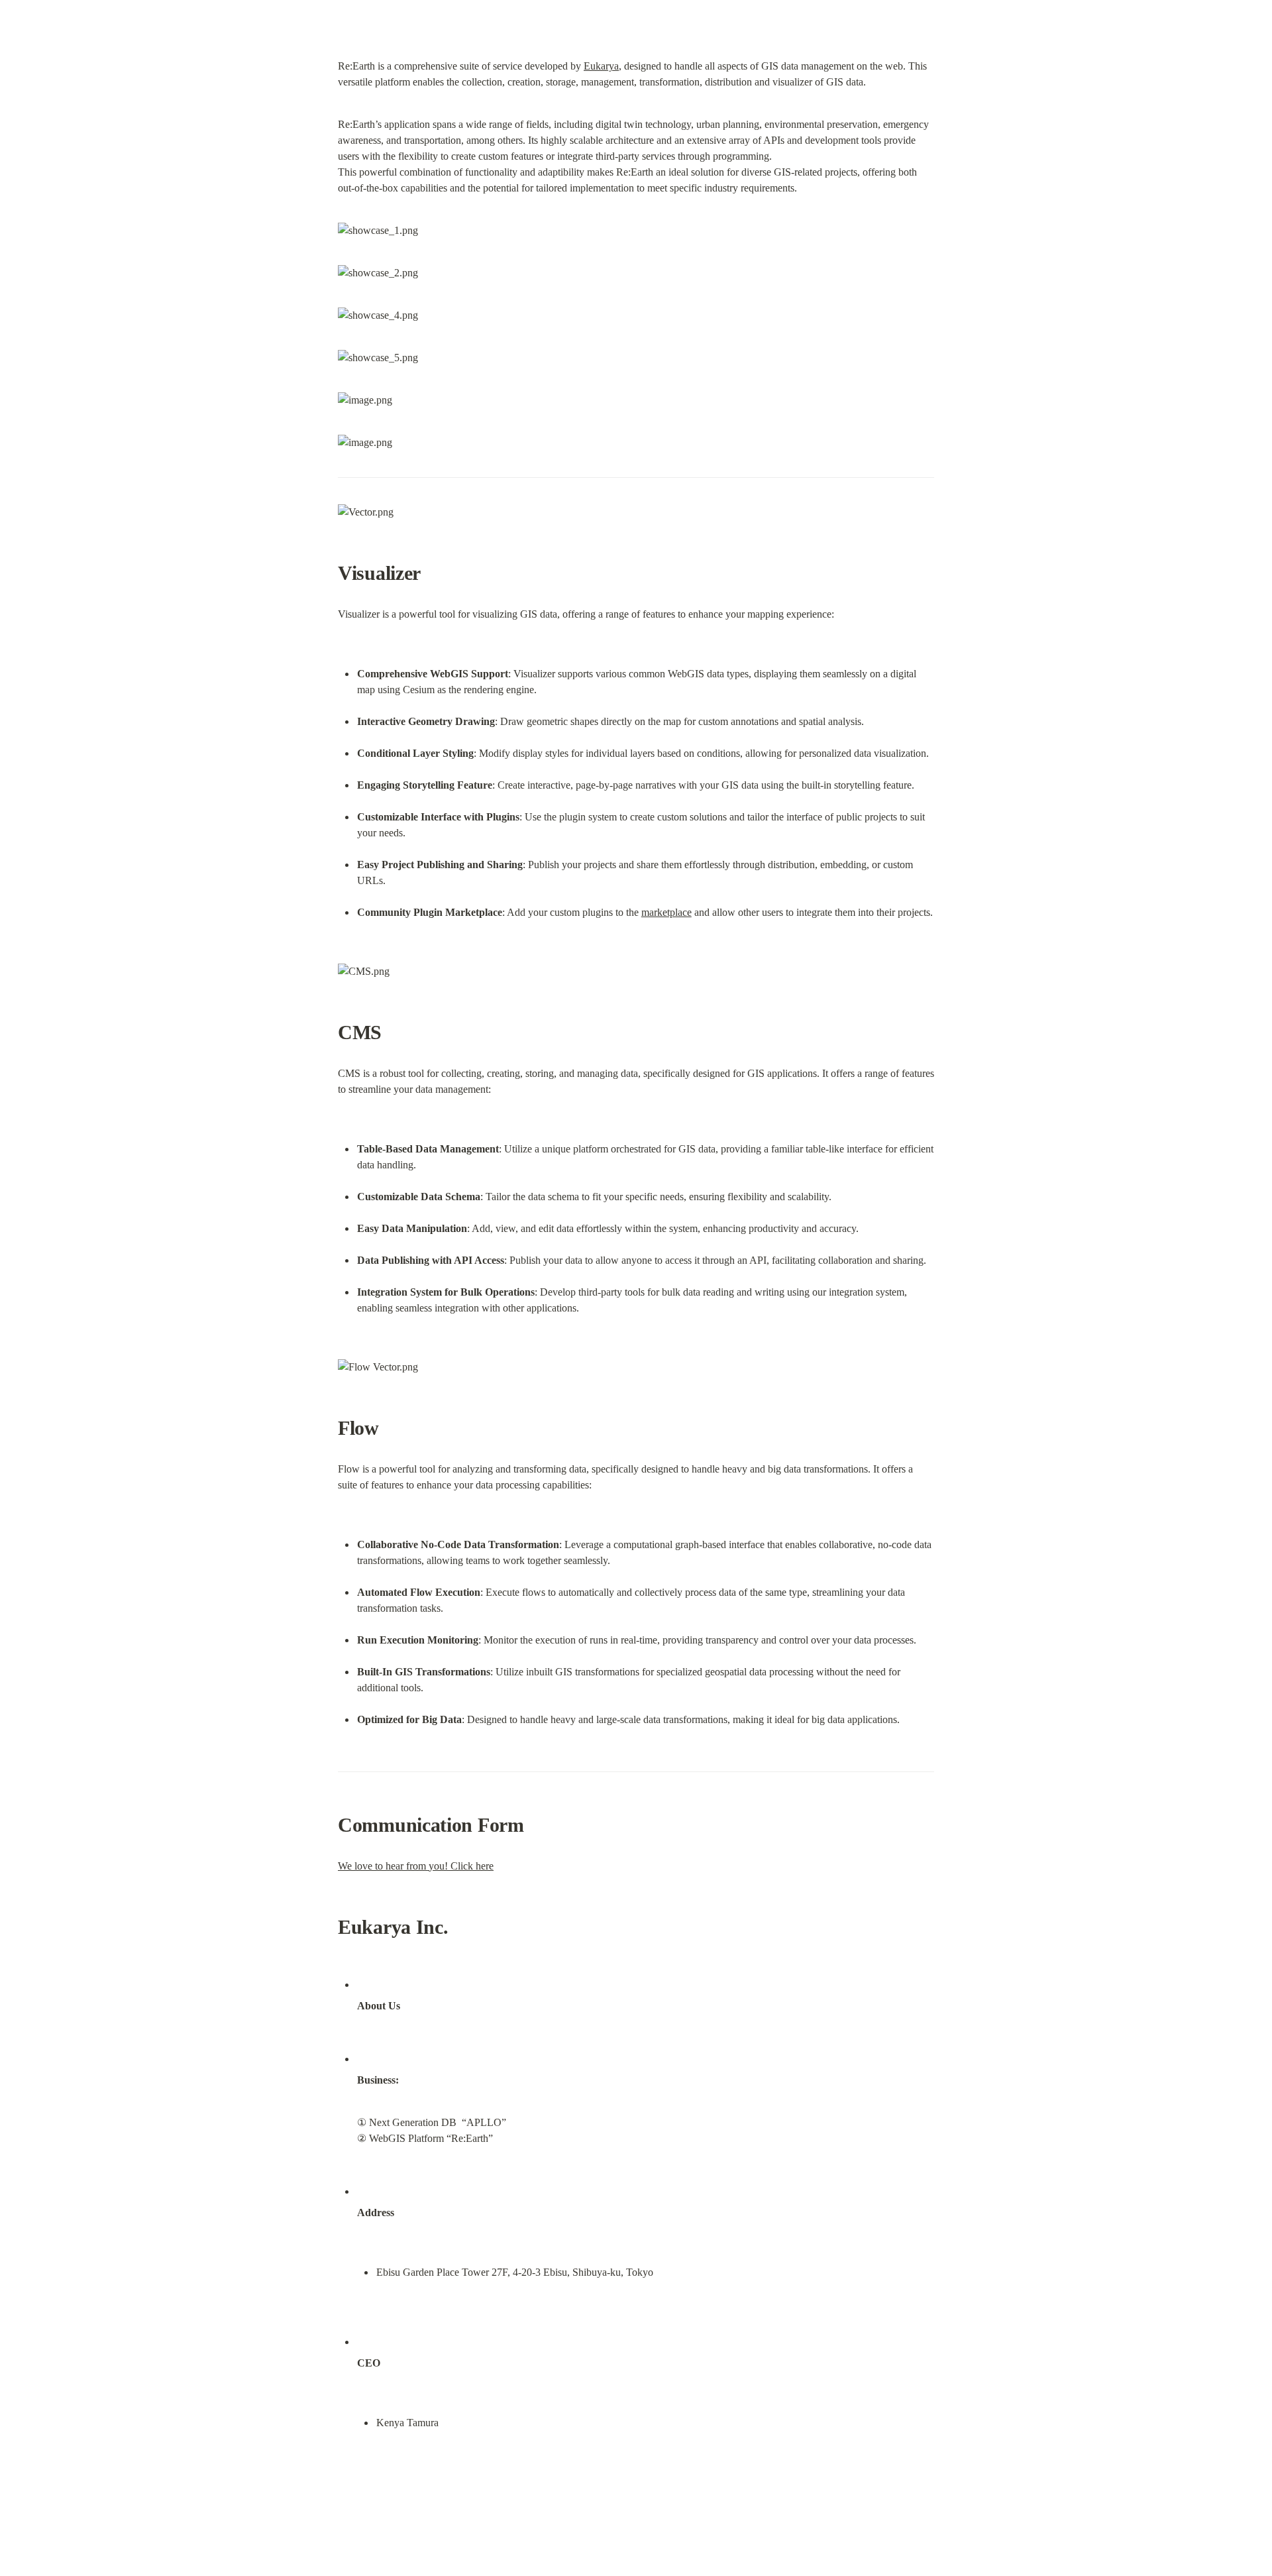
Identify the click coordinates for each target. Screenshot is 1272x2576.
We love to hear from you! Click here (416, 1866)
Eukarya (601, 66)
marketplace (666, 912)
